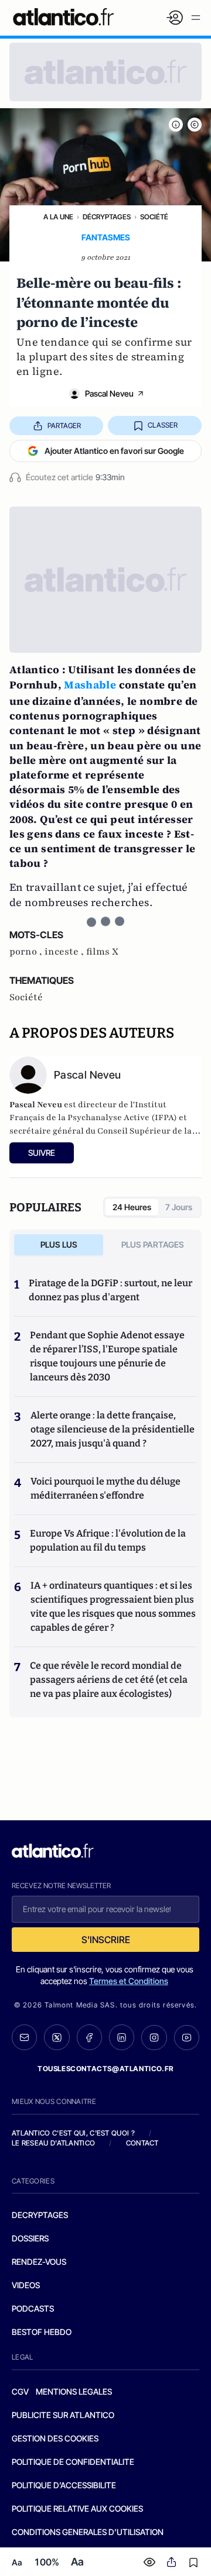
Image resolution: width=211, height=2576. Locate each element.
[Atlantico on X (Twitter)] (57, 2037)
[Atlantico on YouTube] (187, 2038)
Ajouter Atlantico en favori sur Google (114, 451)
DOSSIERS (30, 2238)
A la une (58, 217)
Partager (64, 426)
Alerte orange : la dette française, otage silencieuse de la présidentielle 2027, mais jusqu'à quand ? (113, 1429)
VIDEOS (26, 2285)
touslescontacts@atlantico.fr (105, 2069)
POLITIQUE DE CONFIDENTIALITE (73, 2462)
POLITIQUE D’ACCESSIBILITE (64, 2485)
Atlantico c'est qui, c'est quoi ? (73, 2133)
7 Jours (179, 1207)
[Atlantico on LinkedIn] (122, 2037)
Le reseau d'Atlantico (53, 2143)
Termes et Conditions (129, 1981)
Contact (142, 2143)
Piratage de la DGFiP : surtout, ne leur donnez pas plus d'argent (110, 1290)
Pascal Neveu (109, 393)
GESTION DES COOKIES (55, 2438)
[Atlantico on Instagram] (154, 2038)
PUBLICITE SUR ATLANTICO (63, 2415)
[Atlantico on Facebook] (89, 2037)
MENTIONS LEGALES (74, 2391)
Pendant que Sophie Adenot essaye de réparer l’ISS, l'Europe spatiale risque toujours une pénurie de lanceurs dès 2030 (107, 1356)
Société (154, 217)
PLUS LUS (59, 1244)
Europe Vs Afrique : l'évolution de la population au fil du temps (108, 1540)
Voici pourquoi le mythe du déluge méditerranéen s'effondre (105, 1488)
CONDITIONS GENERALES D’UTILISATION (88, 2532)
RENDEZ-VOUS (39, 2262)
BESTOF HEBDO (42, 2332)
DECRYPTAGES (40, 2215)
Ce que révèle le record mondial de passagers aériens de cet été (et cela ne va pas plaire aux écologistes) (109, 1680)
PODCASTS (33, 2308)
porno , (27, 952)
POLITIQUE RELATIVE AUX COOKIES (77, 2508)
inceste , (65, 952)
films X (102, 952)
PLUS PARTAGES (153, 1244)
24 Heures (132, 1207)
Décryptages (107, 217)
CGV (20, 2391)
